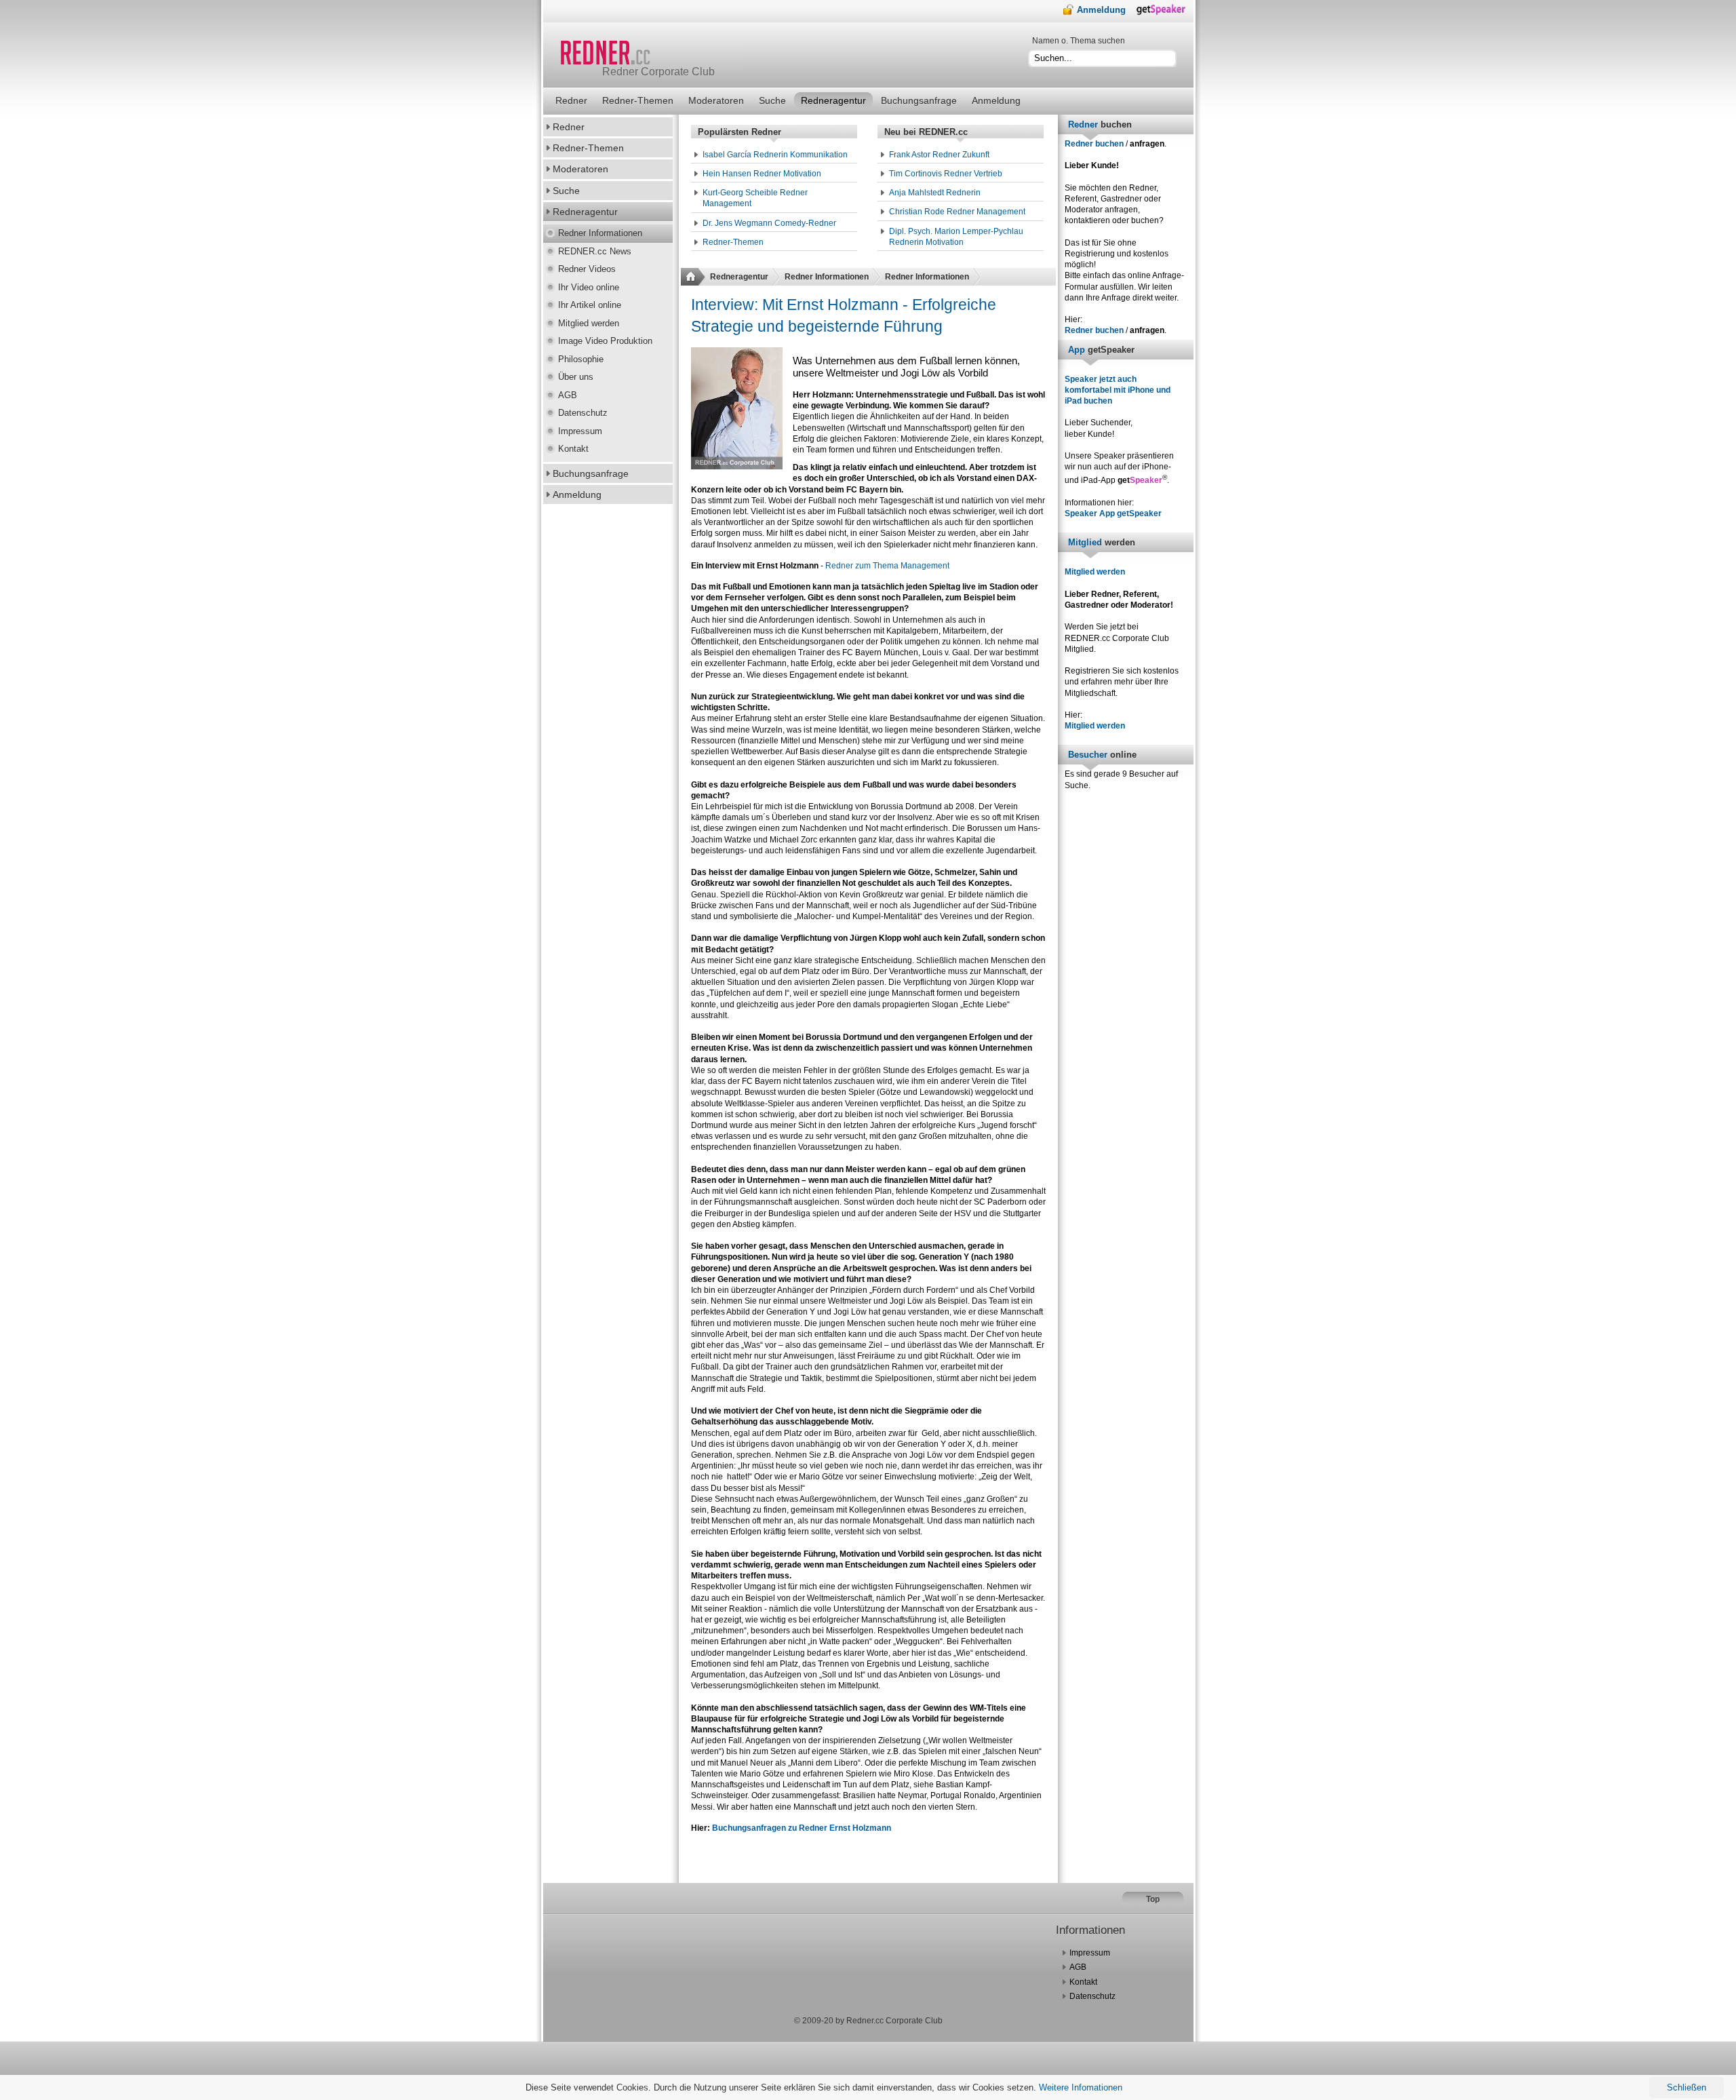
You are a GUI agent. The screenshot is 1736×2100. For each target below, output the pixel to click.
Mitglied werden (1095, 572)
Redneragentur (739, 277)
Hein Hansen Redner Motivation (762, 174)
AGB (1078, 1967)
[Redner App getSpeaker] (1165, 13)
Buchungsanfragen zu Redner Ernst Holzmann (802, 1828)
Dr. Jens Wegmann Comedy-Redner (769, 223)
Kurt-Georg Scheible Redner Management (755, 198)
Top (1153, 1899)
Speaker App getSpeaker (1113, 513)
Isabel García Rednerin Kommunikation (775, 155)
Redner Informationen (827, 277)
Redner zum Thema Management (887, 566)
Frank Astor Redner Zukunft (939, 155)
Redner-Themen (733, 242)
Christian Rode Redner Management (957, 212)
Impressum (1090, 1953)
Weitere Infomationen (1081, 2087)
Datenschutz (1092, 1996)
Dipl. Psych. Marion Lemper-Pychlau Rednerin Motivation (956, 237)
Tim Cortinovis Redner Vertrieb (946, 174)
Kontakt (1083, 1982)
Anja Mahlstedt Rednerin (935, 193)
